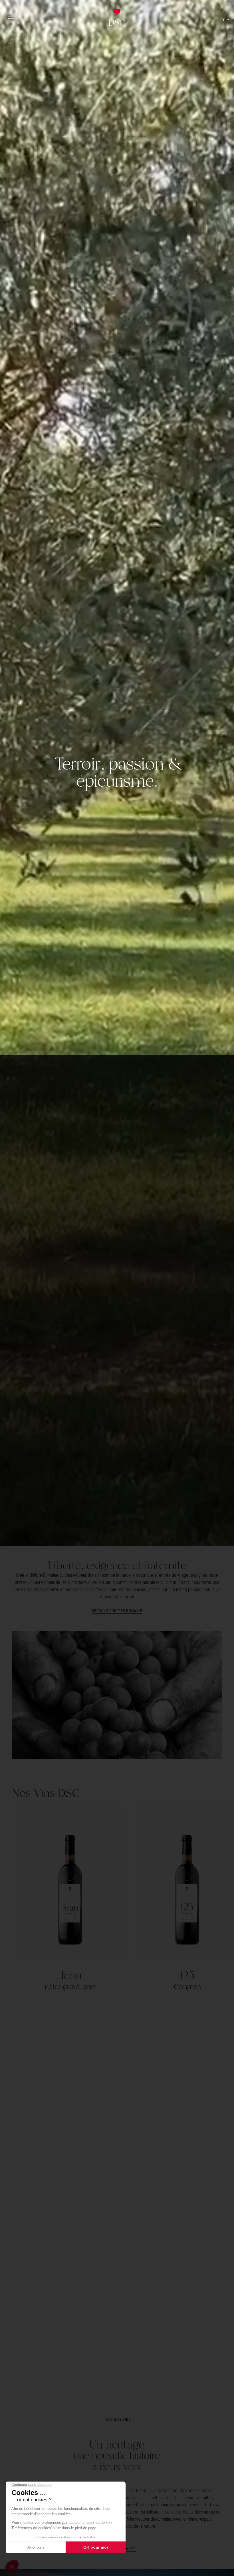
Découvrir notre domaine (117, 1611)
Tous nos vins (117, 2419)
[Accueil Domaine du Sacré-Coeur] (117, 19)
